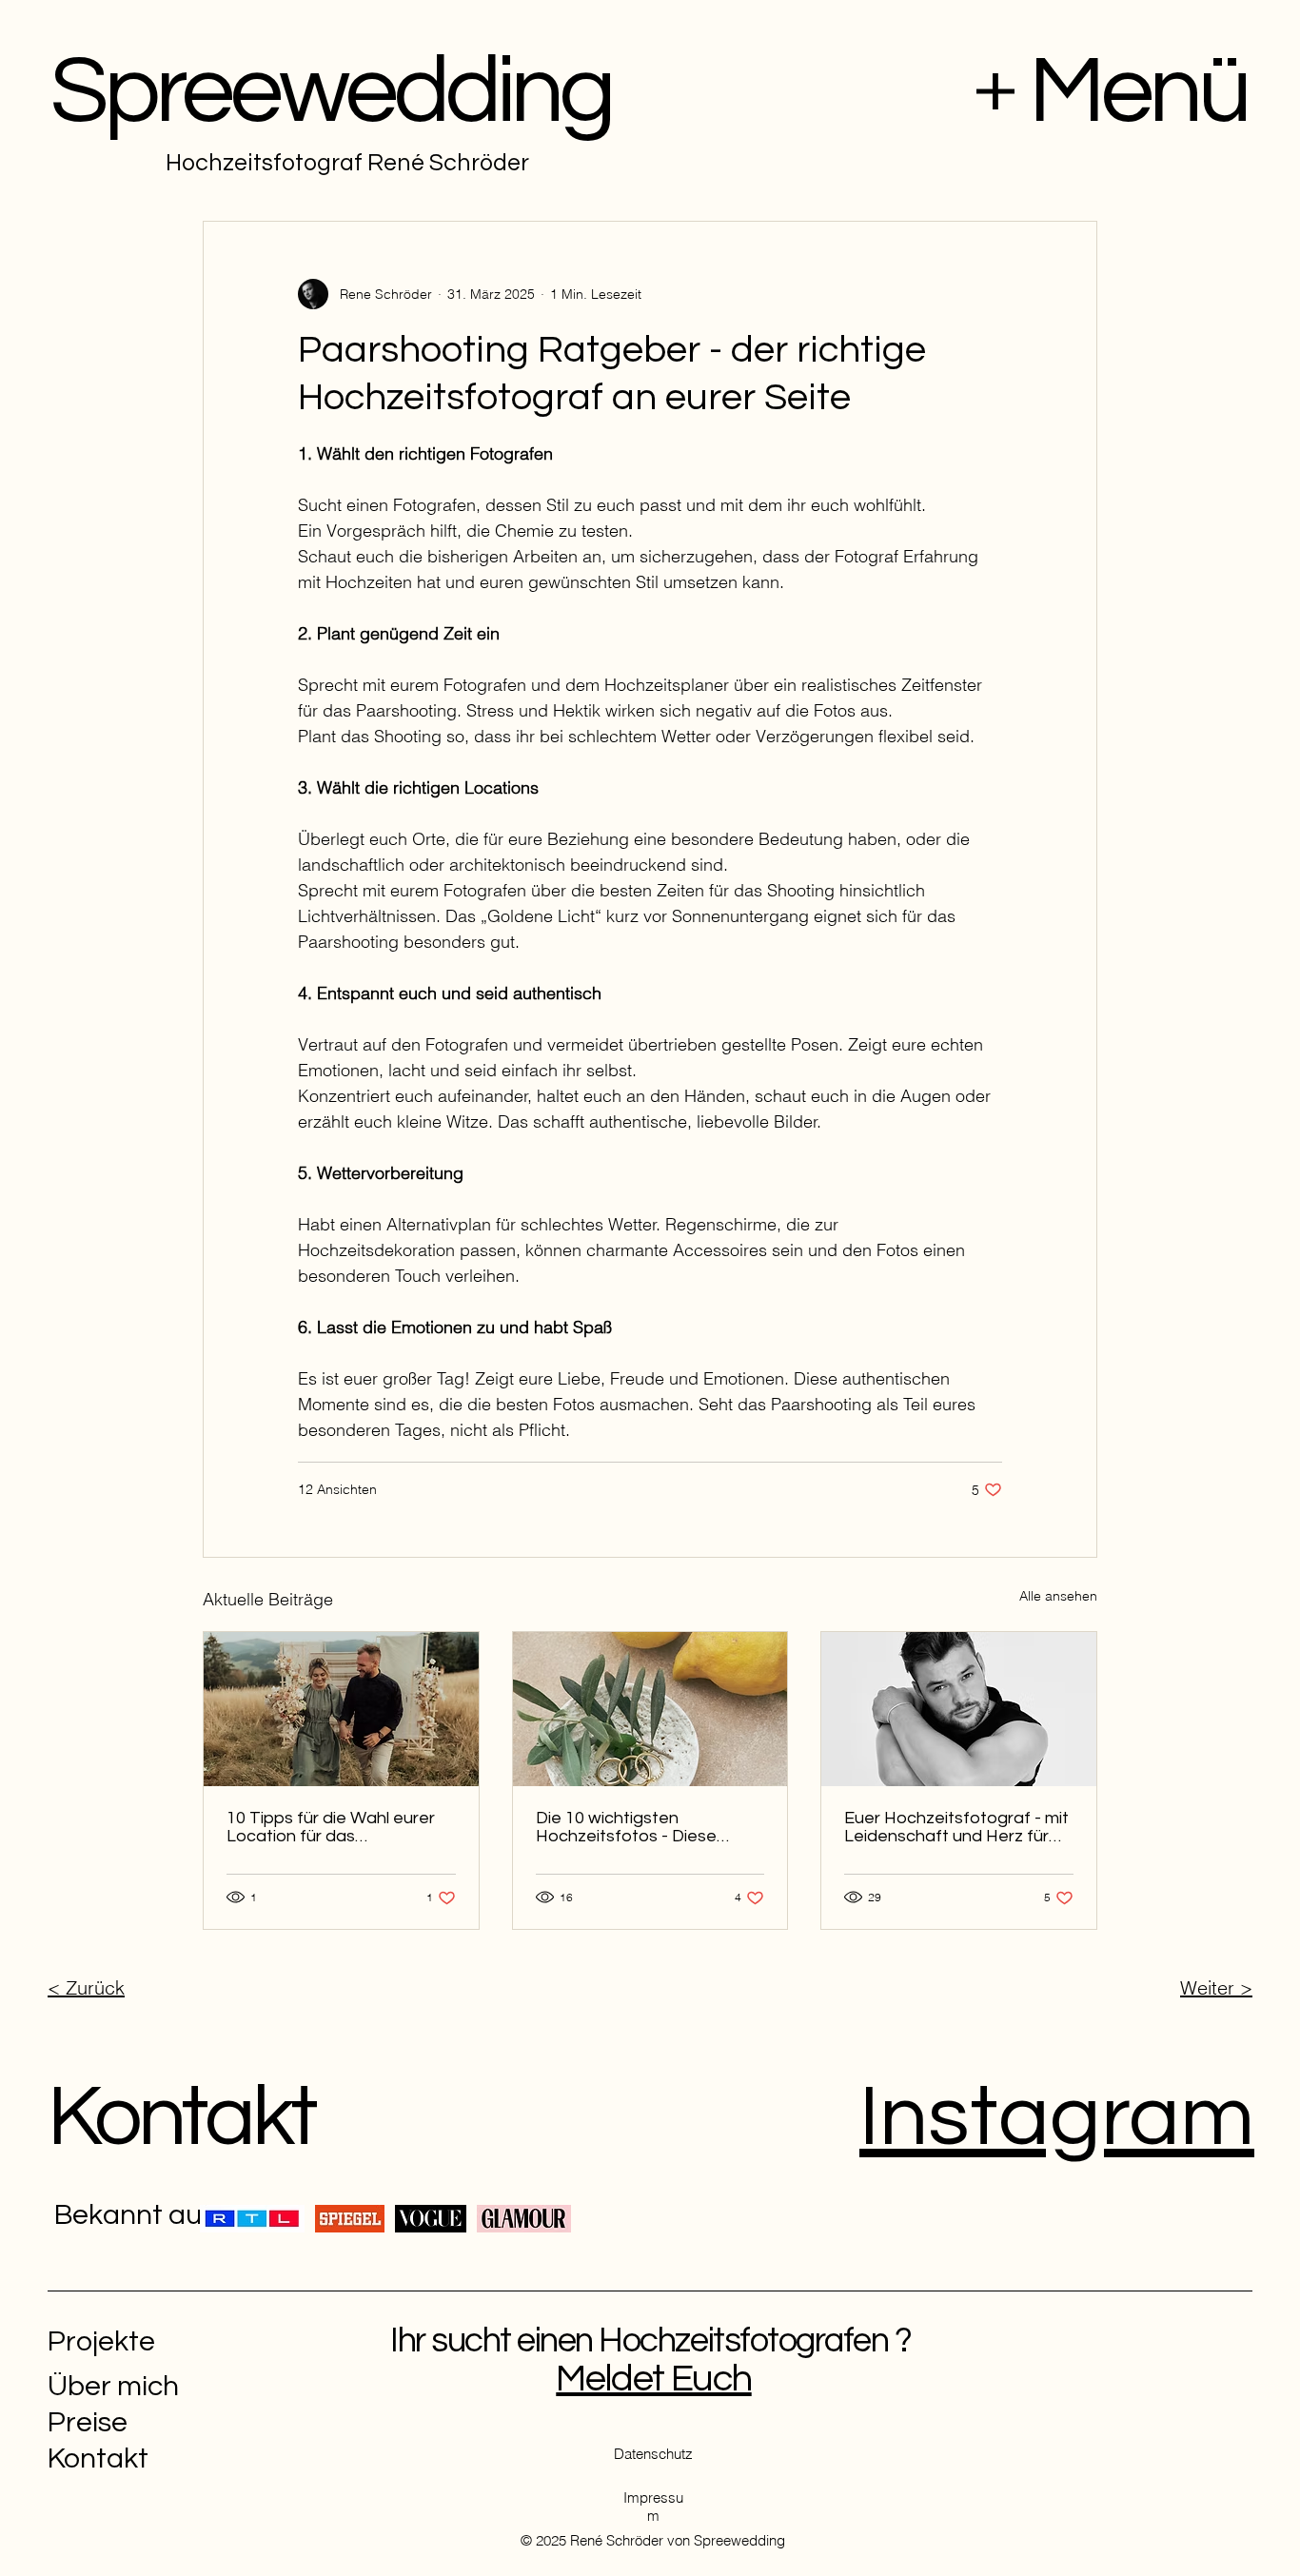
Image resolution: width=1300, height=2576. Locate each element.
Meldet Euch (653, 2379)
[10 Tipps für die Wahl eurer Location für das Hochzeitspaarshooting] (341, 1709)
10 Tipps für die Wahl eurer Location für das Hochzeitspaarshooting (331, 1827)
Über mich (113, 2386)
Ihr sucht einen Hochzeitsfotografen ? (654, 2341)
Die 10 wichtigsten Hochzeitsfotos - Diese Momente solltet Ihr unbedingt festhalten (626, 1827)
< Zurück (86, 1987)
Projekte (101, 2341)
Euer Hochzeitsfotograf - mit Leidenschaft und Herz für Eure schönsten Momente (956, 1827)
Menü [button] (1138, 92)
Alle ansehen (1058, 1596)
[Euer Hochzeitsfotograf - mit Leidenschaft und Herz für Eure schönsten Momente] (959, 1709)
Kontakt (181, 2118)
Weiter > (1216, 1987)
